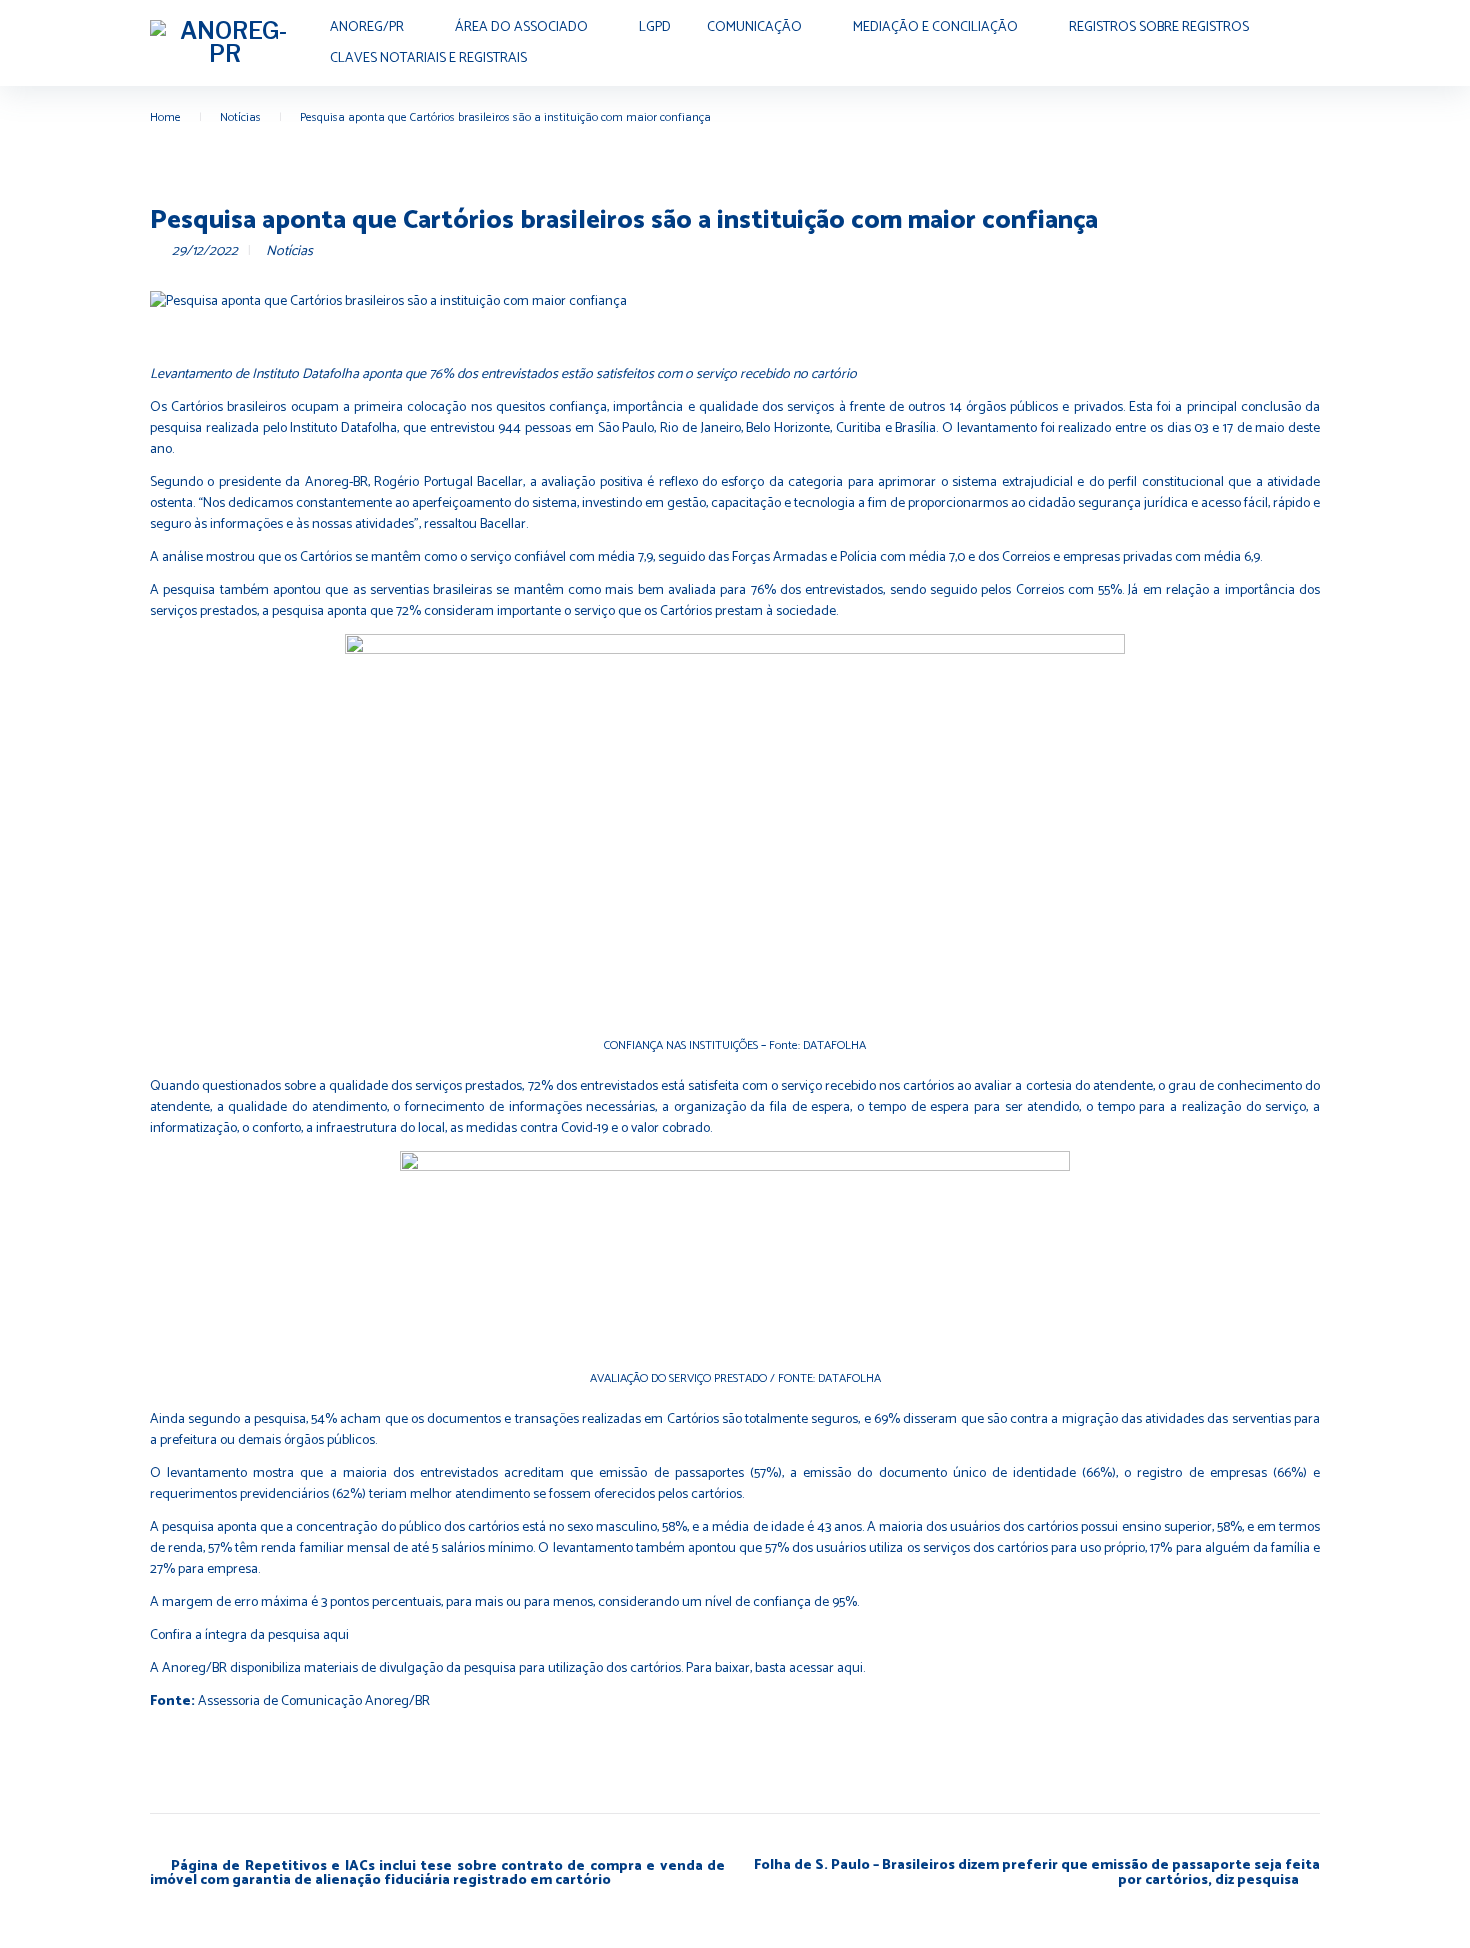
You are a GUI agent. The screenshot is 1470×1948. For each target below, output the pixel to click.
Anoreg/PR (367, 27)
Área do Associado (521, 27)
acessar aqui (826, 1668)
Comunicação (754, 27)
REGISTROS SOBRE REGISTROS (1159, 27)
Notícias (240, 117)
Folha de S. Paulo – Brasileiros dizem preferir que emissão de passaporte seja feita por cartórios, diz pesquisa (1037, 1873)
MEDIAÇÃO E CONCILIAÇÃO (935, 27)
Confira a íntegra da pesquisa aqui (249, 1635)
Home (165, 117)
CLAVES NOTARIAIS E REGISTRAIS (428, 58)
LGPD (655, 27)
